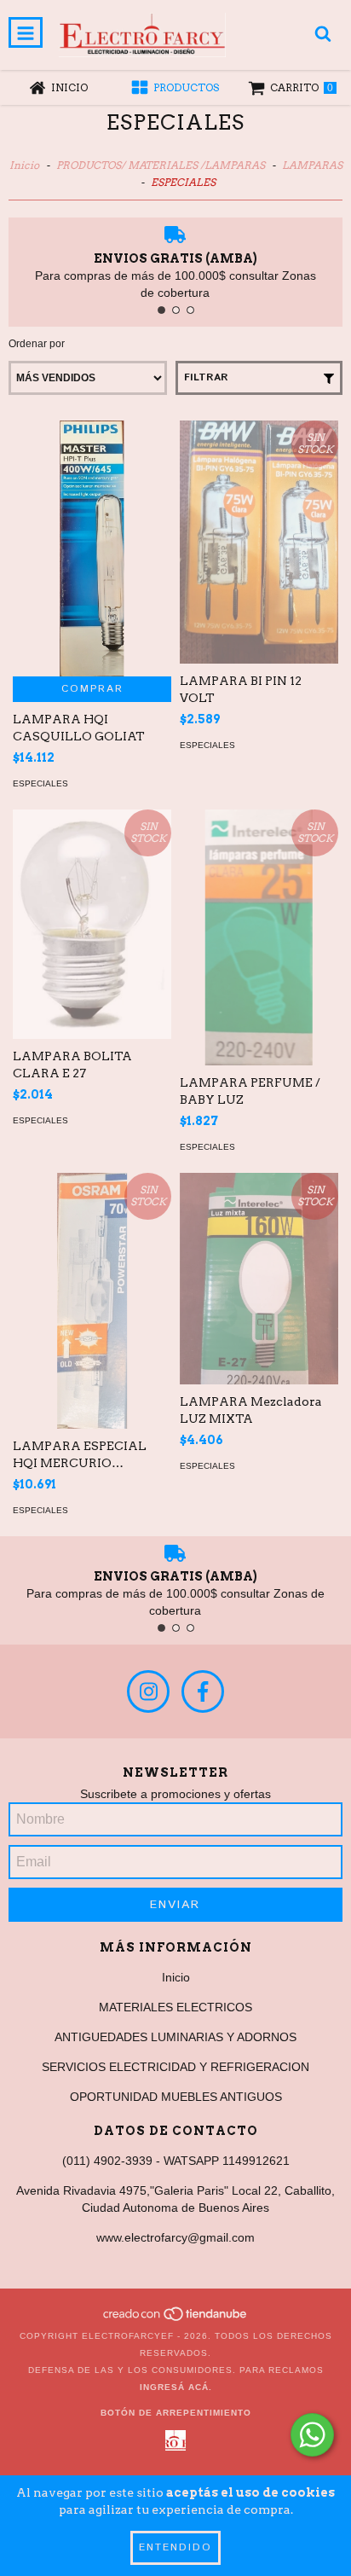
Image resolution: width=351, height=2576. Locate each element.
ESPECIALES (40, 783)
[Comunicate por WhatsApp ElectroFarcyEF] (312, 2435)
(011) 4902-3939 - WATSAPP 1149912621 (176, 2161)
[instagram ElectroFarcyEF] (148, 1691)
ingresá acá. (176, 2387)
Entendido (175, 2547)
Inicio (24, 165)
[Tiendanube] (176, 2319)
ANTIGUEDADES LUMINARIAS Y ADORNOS (175, 2037)
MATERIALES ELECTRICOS (175, 2007)
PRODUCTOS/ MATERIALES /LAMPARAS (161, 165)
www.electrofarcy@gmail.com (175, 2237)
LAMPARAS (312, 165)
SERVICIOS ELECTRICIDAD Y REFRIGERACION (175, 2067)
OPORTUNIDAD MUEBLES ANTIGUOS (176, 2097)
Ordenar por (37, 344)
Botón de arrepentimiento (176, 2413)
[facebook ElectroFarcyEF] (203, 1691)
